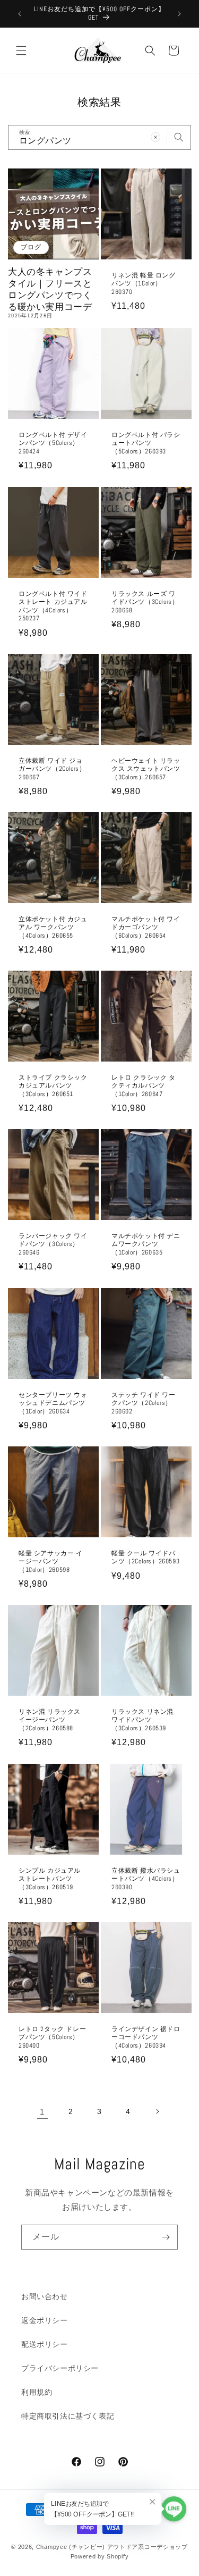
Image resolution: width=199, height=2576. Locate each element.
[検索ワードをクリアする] (155, 137)
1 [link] (42, 2112)
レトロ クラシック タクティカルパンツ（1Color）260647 (144, 1086)
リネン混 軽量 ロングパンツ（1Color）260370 (144, 283)
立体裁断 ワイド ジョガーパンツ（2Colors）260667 (52, 769)
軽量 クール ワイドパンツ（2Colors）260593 (145, 1558)
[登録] (166, 2237)
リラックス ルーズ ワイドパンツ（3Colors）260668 (145, 602)
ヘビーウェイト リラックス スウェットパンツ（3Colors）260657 (146, 769)
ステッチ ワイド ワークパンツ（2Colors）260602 (144, 1403)
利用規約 (37, 2392)
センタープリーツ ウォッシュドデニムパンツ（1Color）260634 (53, 1403)
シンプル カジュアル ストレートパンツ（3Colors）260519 (50, 1879)
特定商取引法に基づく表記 (68, 2416)
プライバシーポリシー (60, 2368)
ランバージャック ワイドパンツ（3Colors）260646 (53, 1244)
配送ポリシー (45, 2344)
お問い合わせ (45, 2296)
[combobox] (99, 137)
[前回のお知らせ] (20, 14)
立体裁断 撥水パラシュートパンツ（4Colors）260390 (146, 1879)
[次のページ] (157, 2111)
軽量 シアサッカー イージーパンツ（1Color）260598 (51, 1562)
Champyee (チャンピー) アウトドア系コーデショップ (112, 2547)
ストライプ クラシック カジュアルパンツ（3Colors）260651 (53, 1086)
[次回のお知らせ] (179, 14)
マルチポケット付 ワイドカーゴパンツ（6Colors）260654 (146, 927)
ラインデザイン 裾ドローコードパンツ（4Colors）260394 (146, 2037)
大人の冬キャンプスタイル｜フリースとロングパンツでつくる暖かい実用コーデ (50, 289)
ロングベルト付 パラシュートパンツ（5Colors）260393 (146, 443)
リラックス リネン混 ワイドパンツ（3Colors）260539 (142, 1720)
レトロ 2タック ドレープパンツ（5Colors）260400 (52, 2037)
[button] (21, 50)
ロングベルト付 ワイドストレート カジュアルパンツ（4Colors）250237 (53, 606)
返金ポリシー (45, 2320)
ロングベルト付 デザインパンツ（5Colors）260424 (53, 443)
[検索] (179, 137)
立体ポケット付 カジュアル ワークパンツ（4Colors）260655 (53, 927)
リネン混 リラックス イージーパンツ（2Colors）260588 (50, 1720)
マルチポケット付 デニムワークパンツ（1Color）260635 (146, 1244)
